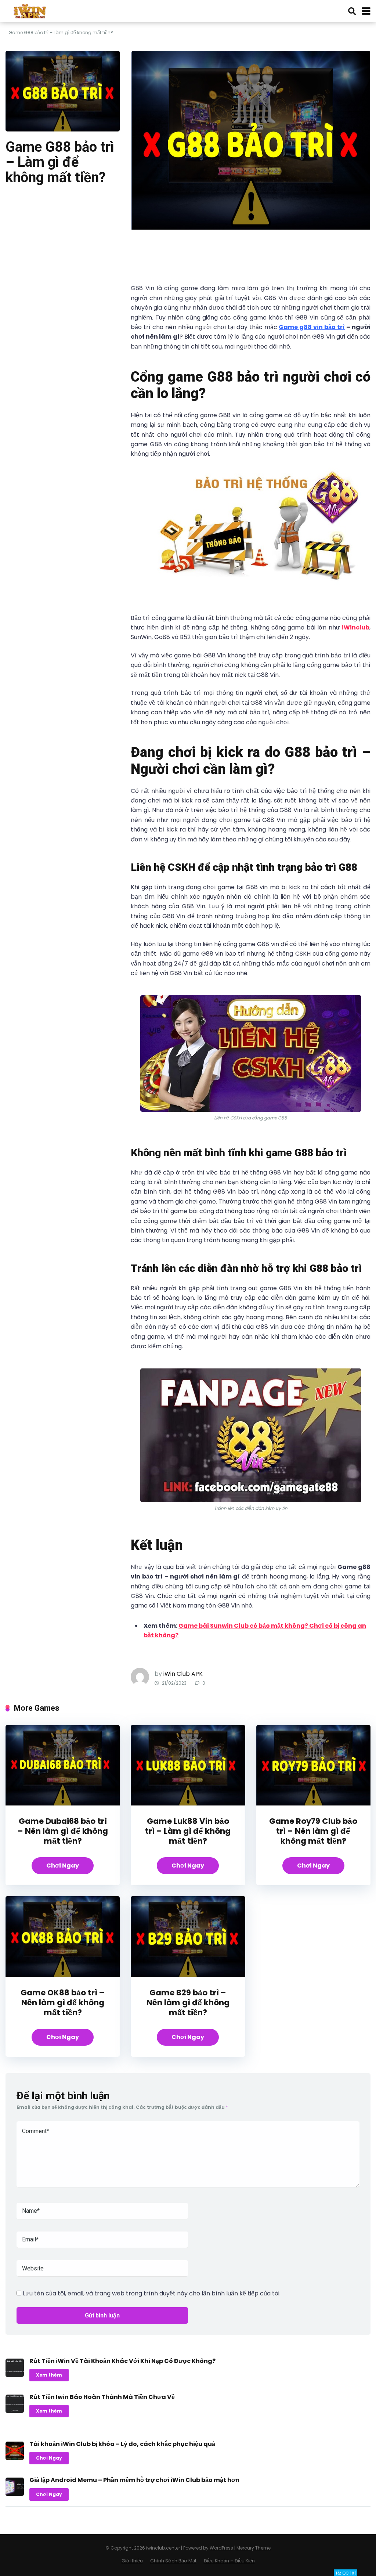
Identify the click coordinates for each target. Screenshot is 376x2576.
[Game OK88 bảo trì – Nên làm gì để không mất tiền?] (63, 1975)
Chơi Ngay (63, 1866)
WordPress (221, 2548)
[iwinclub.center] (31, 10)
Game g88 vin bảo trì (312, 327)
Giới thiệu (132, 2561)
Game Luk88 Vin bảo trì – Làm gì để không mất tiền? (188, 1831)
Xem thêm (49, 2375)
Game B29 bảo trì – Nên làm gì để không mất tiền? (188, 2003)
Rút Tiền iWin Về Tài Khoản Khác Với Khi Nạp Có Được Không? (122, 2361)
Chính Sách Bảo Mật (173, 2561)
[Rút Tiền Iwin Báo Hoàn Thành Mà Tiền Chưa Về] (15, 2411)
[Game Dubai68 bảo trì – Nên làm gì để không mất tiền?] (63, 1803)
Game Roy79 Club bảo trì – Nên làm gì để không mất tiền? (313, 1831)
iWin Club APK (183, 1674)
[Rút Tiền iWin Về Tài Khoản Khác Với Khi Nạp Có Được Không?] (15, 2375)
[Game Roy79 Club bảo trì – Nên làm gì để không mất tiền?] (313, 1803)
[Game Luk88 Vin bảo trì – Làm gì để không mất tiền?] (188, 1803)
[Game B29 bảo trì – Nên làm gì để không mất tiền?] (188, 1975)
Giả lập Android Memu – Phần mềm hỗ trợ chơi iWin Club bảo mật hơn (134, 2480)
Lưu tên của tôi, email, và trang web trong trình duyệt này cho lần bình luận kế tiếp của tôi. (152, 2293)
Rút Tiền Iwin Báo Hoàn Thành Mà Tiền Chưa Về (102, 2397)
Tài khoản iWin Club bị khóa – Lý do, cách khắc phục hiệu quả (122, 2444)
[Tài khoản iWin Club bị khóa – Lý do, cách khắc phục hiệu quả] (15, 2458)
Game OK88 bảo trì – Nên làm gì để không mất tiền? (63, 2003)
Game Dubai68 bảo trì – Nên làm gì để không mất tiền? (63, 1831)
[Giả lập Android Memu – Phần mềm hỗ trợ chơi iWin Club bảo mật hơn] (15, 2494)
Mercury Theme (254, 2548)
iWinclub (356, 627)
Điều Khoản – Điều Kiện (229, 2561)
